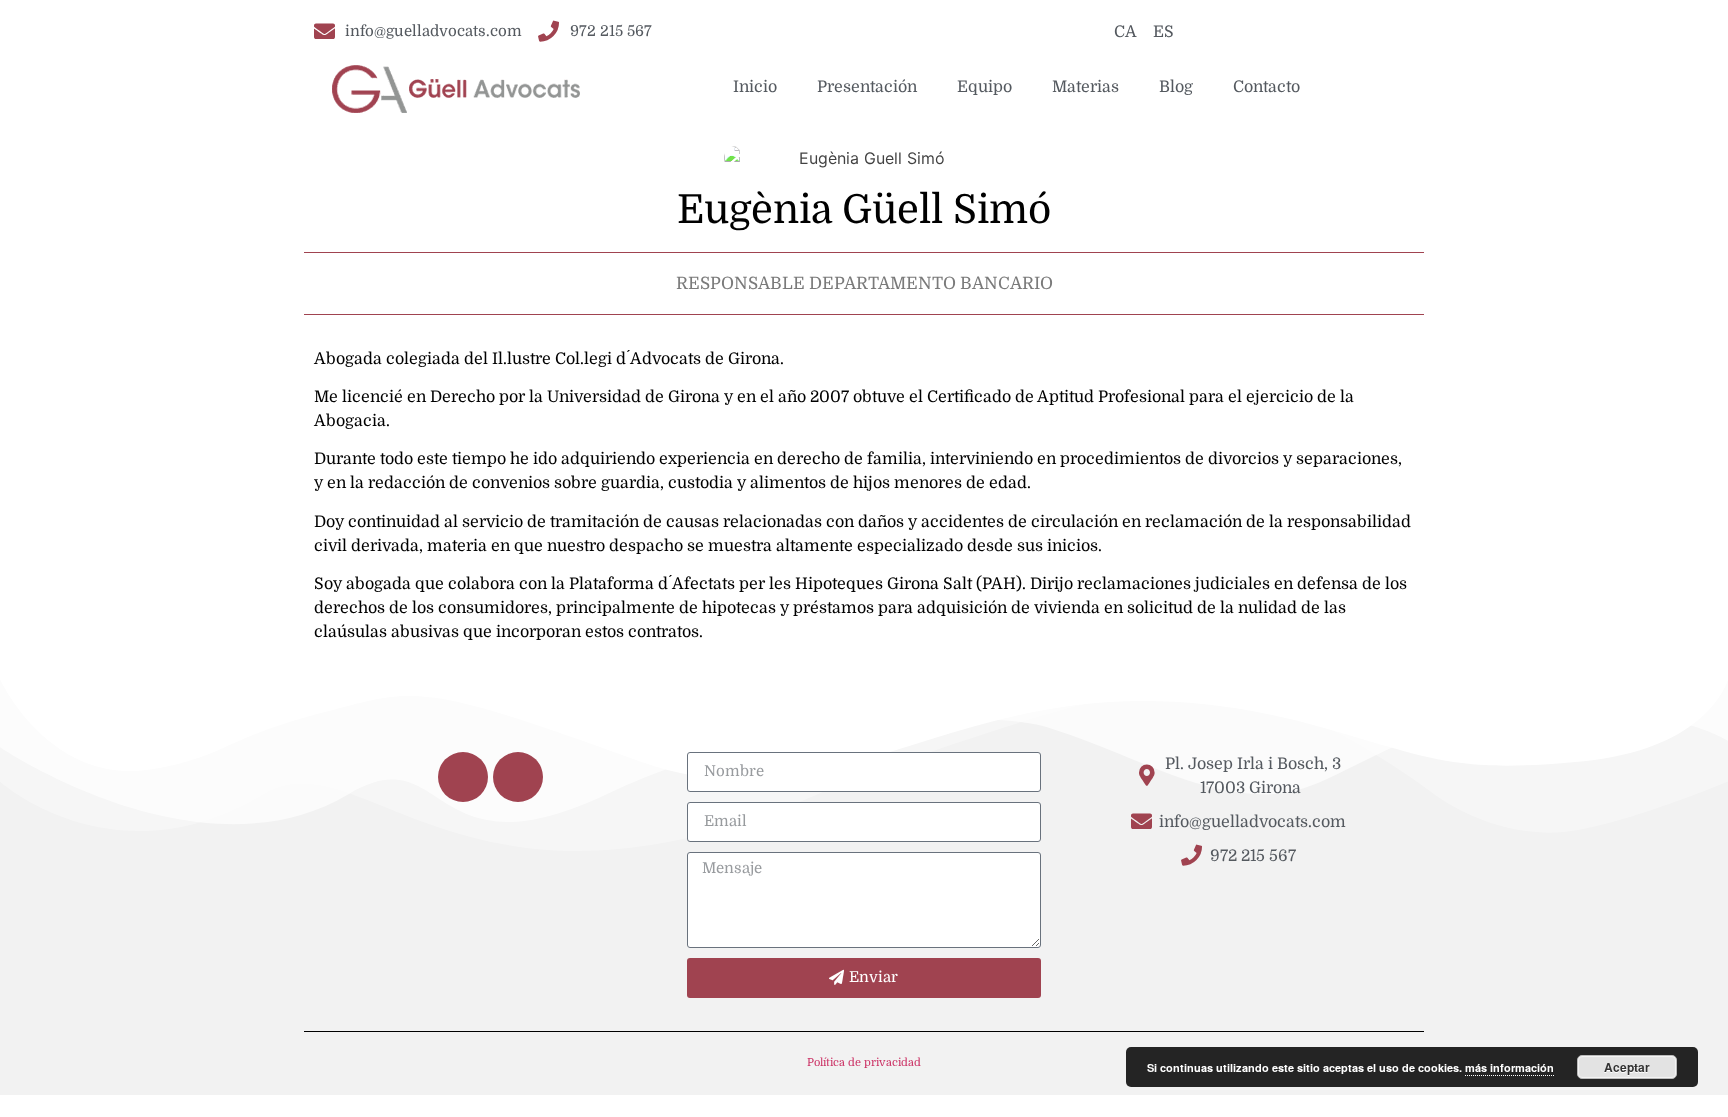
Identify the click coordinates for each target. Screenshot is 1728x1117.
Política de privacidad (864, 1062)
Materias (1085, 87)
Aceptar (1627, 1067)
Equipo (984, 87)
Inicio (755, 87)
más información (1509, 1067)
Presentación (867, 87)
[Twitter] (518, 777)
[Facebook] (463, 777)
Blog (1176, 87)
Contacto (1266, 87)
